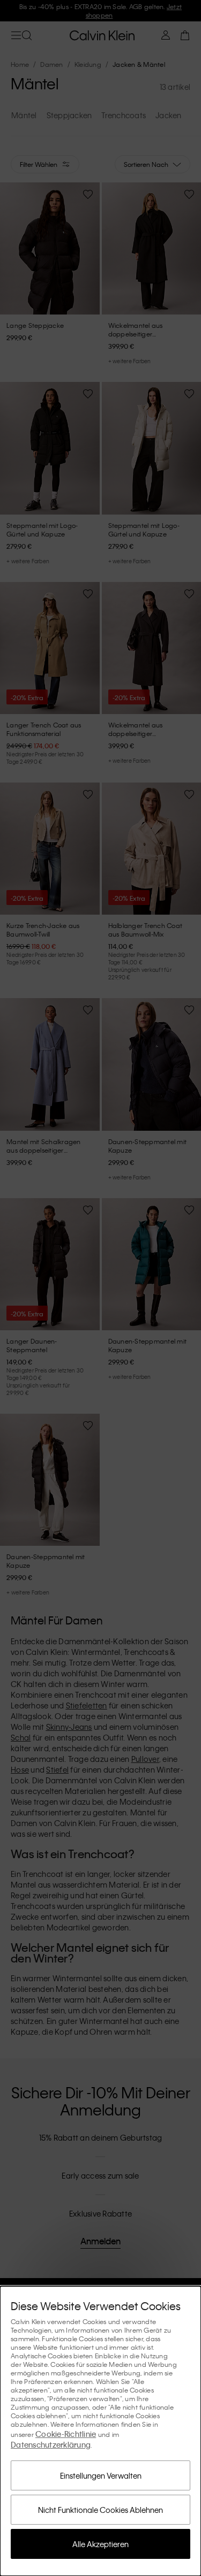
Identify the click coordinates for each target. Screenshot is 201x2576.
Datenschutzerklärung (51, 2444)
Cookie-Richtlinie (66, 2434)
